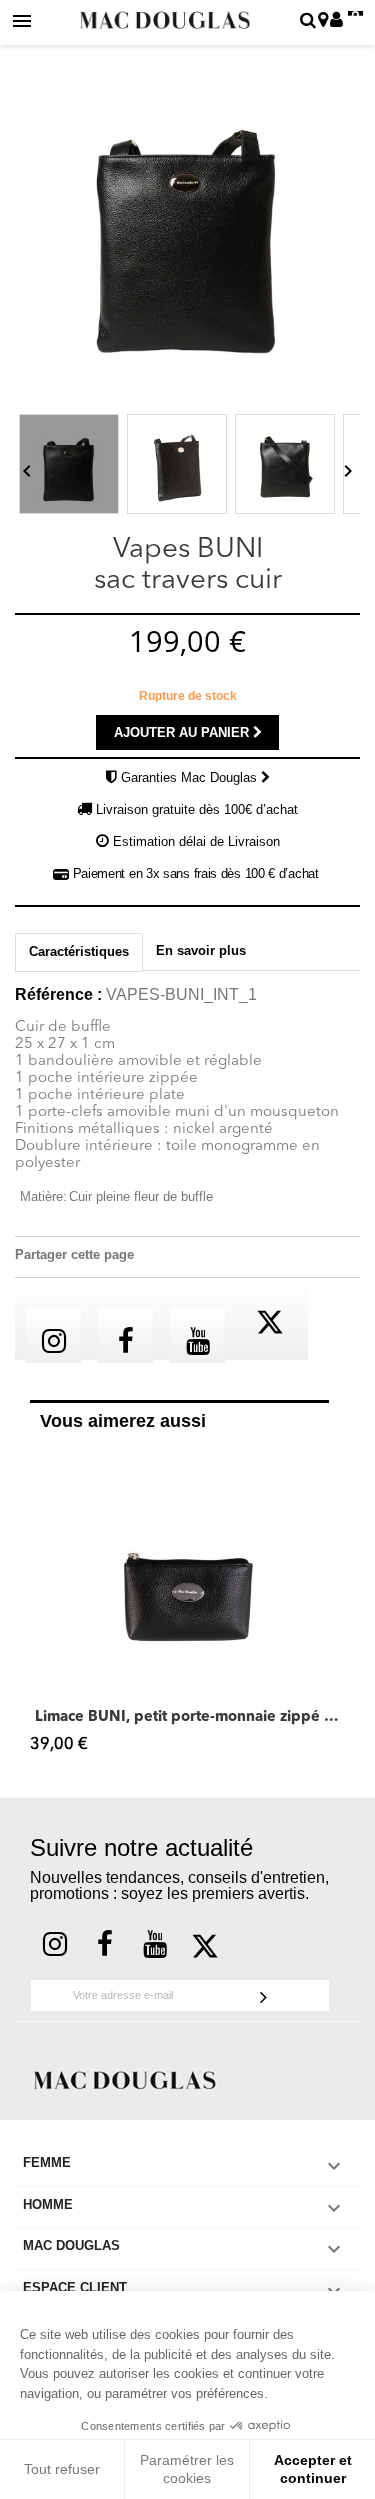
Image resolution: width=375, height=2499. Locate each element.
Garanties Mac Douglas (191, 777)
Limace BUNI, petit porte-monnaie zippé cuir (187, 1717)
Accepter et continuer (313, 2469)
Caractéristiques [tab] (79, 951)
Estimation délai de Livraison (196, 841)
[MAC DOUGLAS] (125, 2078)
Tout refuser (62, 2469)
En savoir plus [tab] (201, 950)
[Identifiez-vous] (336, 21)
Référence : (58, 995)
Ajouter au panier (183, 732)
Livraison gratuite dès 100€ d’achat (197, 809)
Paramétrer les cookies (187, 2469)
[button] (40, 1605)
